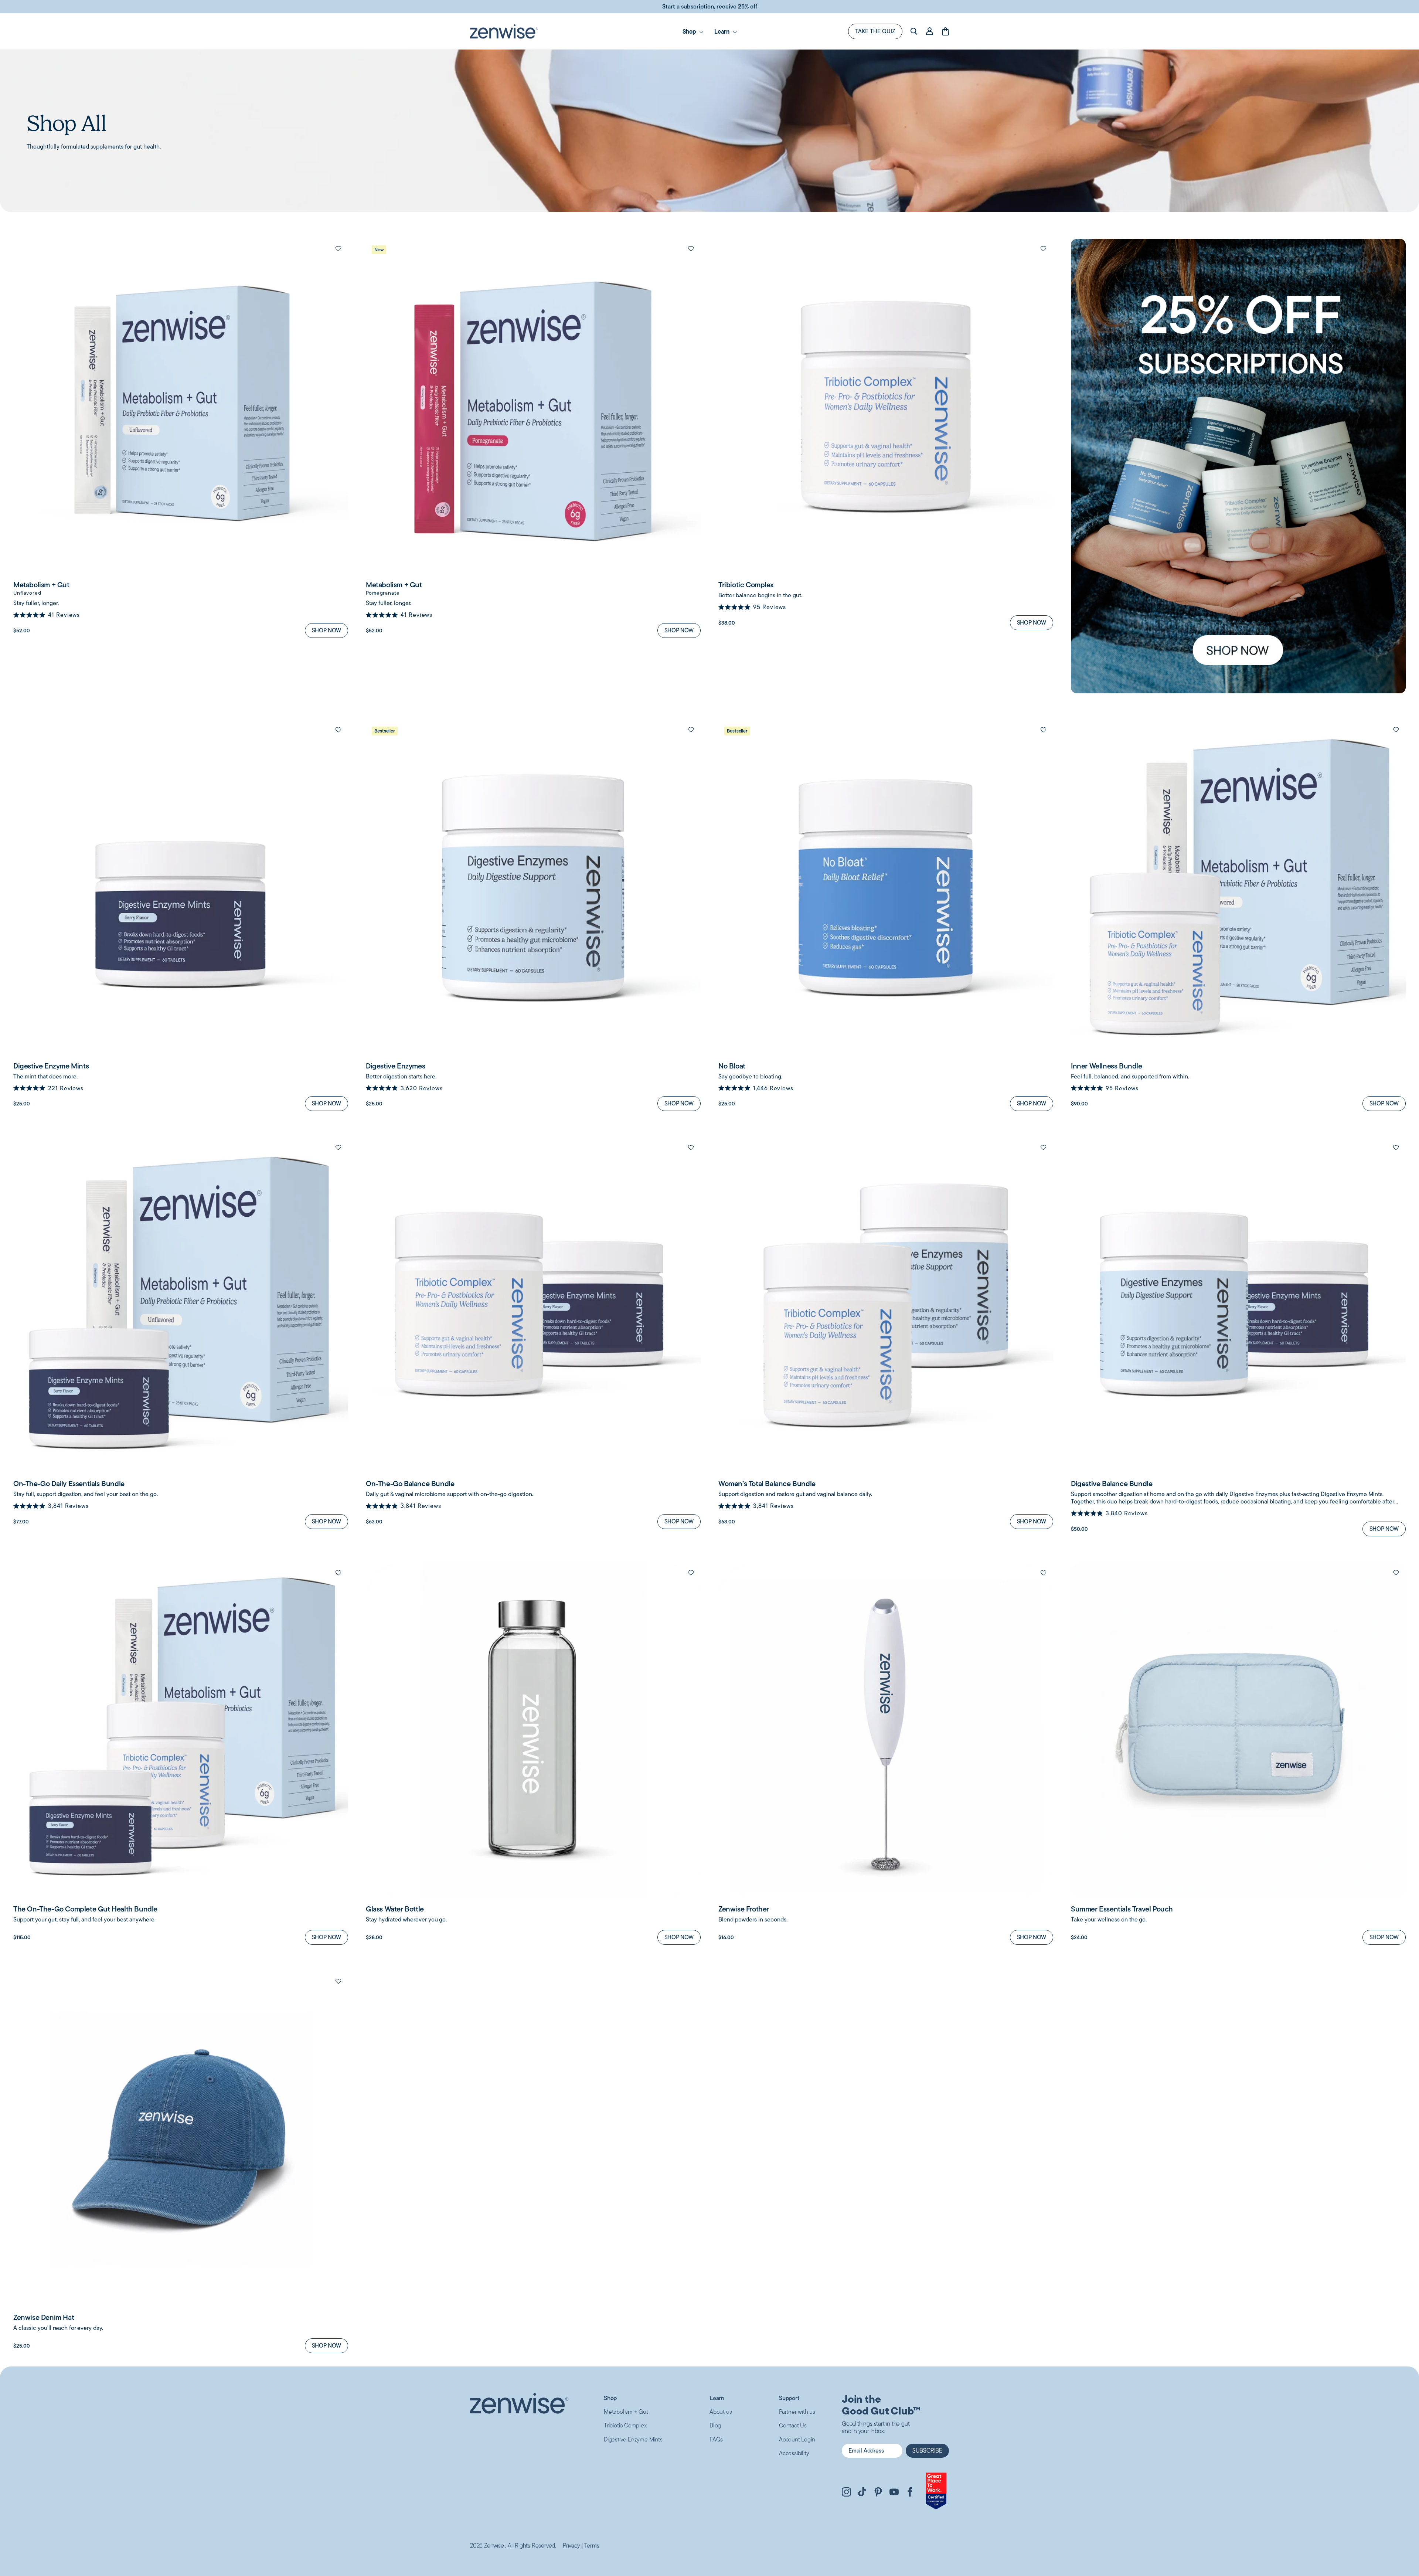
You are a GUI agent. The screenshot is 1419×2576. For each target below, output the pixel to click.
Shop (610, 2398)
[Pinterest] (878, 2493)
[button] (338, 249)
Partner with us (797, 2412)
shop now (326, 630)
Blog (715, 2425)
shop (690, 31)
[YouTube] (894, 2493)
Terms (592, 2546)
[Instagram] (846, 2493)
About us (721, 2412)
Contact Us (793, 2425)
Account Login (797, 2439)
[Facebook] (910, 2493)
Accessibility (794, 2453)
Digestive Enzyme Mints (633, 2439)
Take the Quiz (875, 31)
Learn (723, 31)
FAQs (716, 2439)
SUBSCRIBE (927, 2451)
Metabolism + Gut (626, 2412)
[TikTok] (862, 2493)
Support (789, 2398)
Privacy (571, 2546)
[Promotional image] (1238, 466)
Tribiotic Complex (625, 2425)
